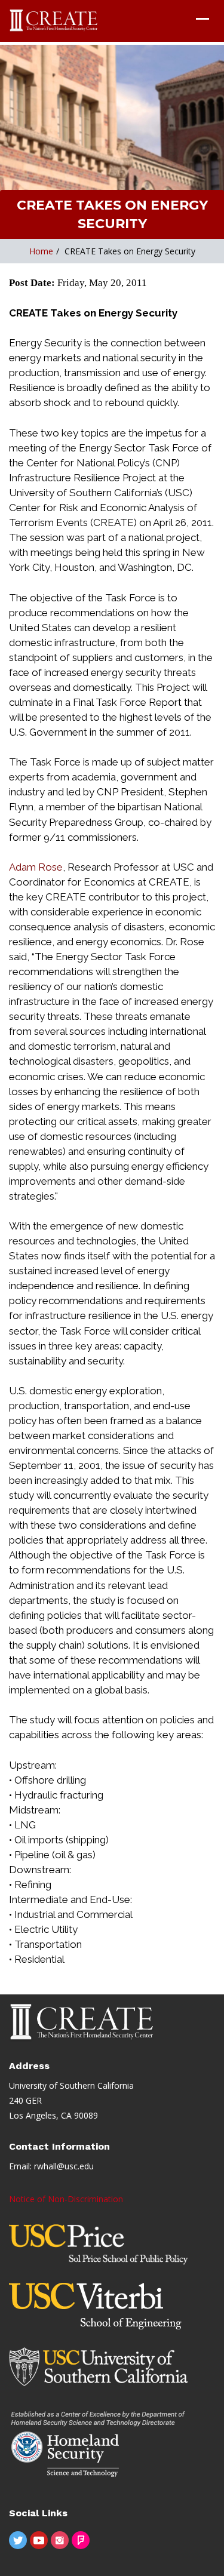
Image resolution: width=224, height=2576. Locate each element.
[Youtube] (39, 2540)
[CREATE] (54, 21)
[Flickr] (81, 2540)
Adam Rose (36, 867)
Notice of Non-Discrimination (66, 2199)
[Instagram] (60, 2540)
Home (41, 251)
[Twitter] (18, 2540)
